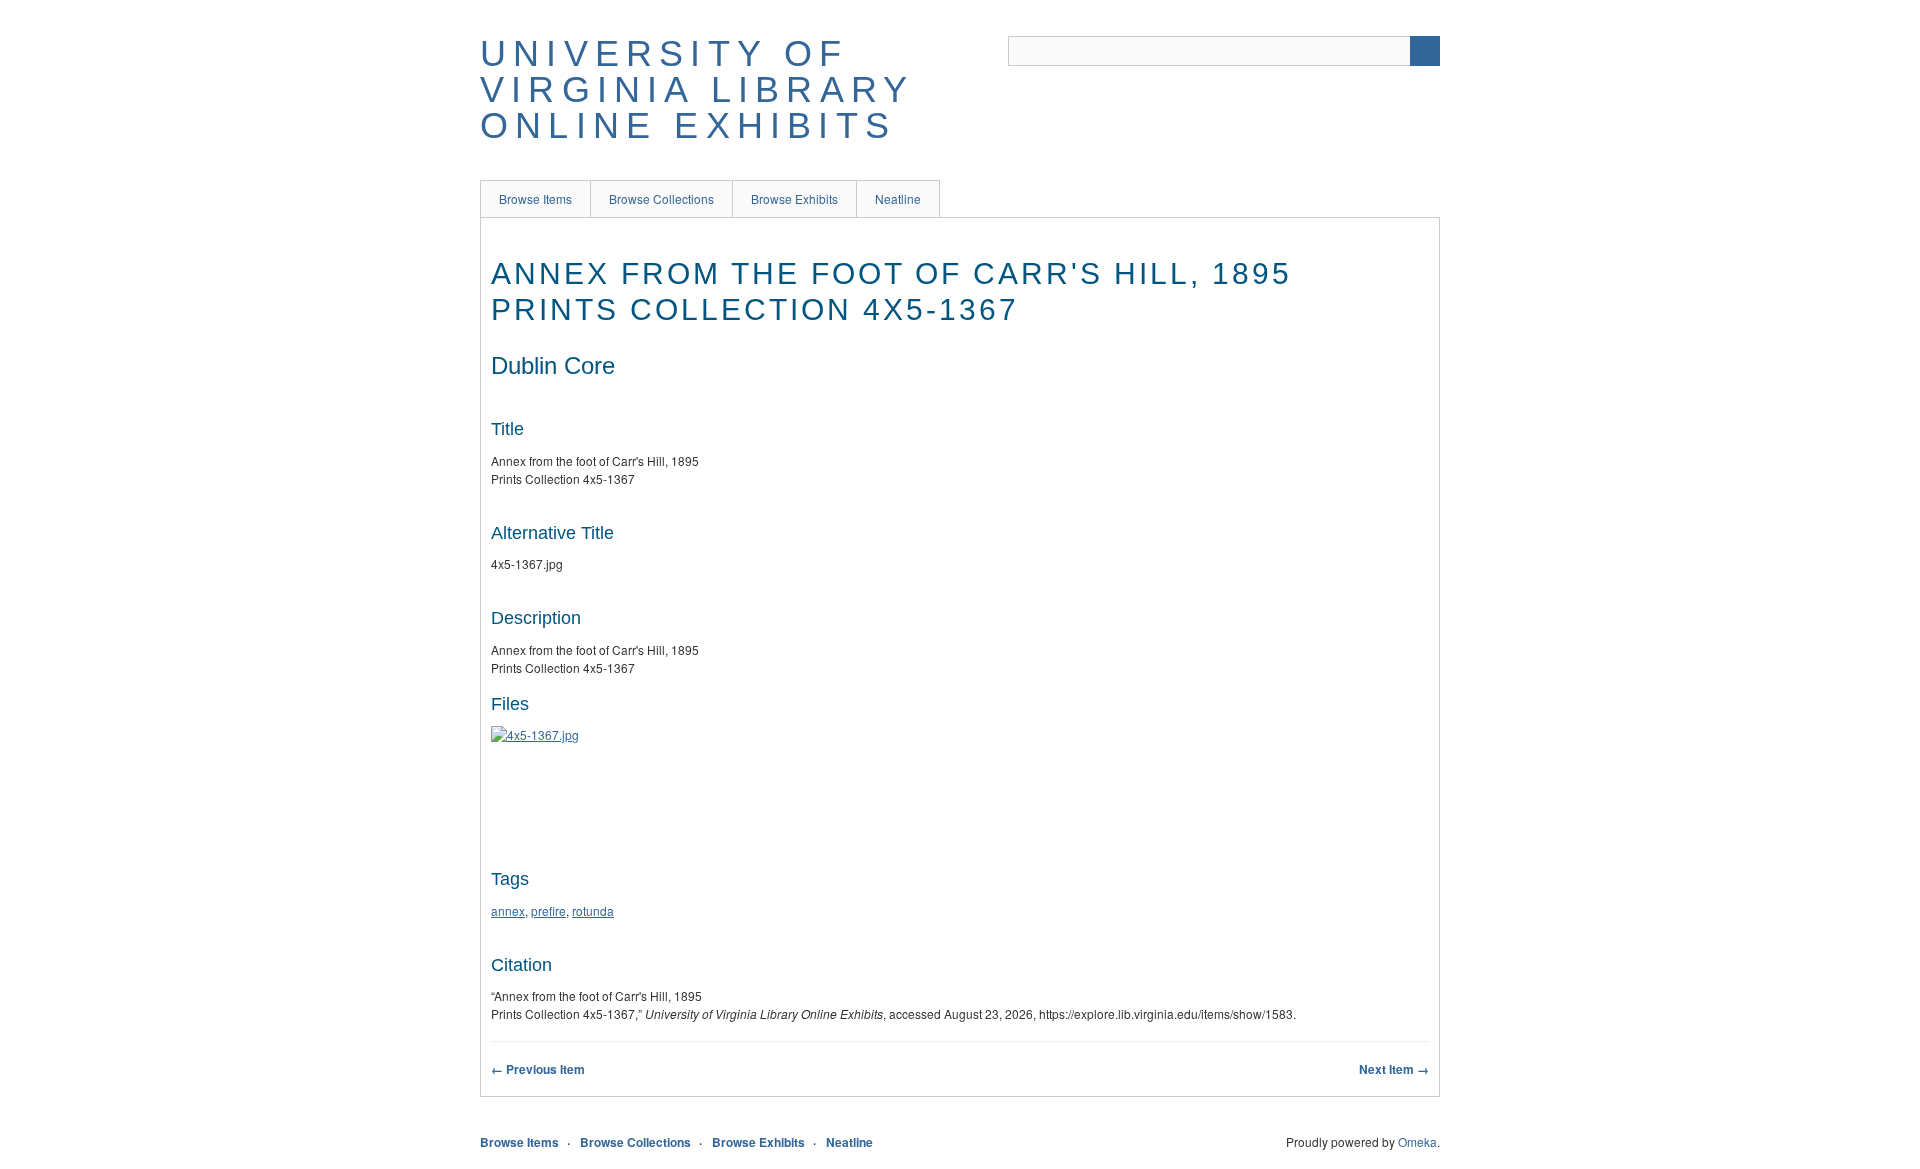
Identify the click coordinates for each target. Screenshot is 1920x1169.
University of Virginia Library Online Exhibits (696, 89)
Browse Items (535, 198)
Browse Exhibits (794, 198)
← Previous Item (538, 1069)
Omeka (1417, 1141)
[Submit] (1425, 51)
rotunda (593, 910)
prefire (548, 910)
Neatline (898, 198)
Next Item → (1394, 1069)
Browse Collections (661, 198)
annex (508, 910)
